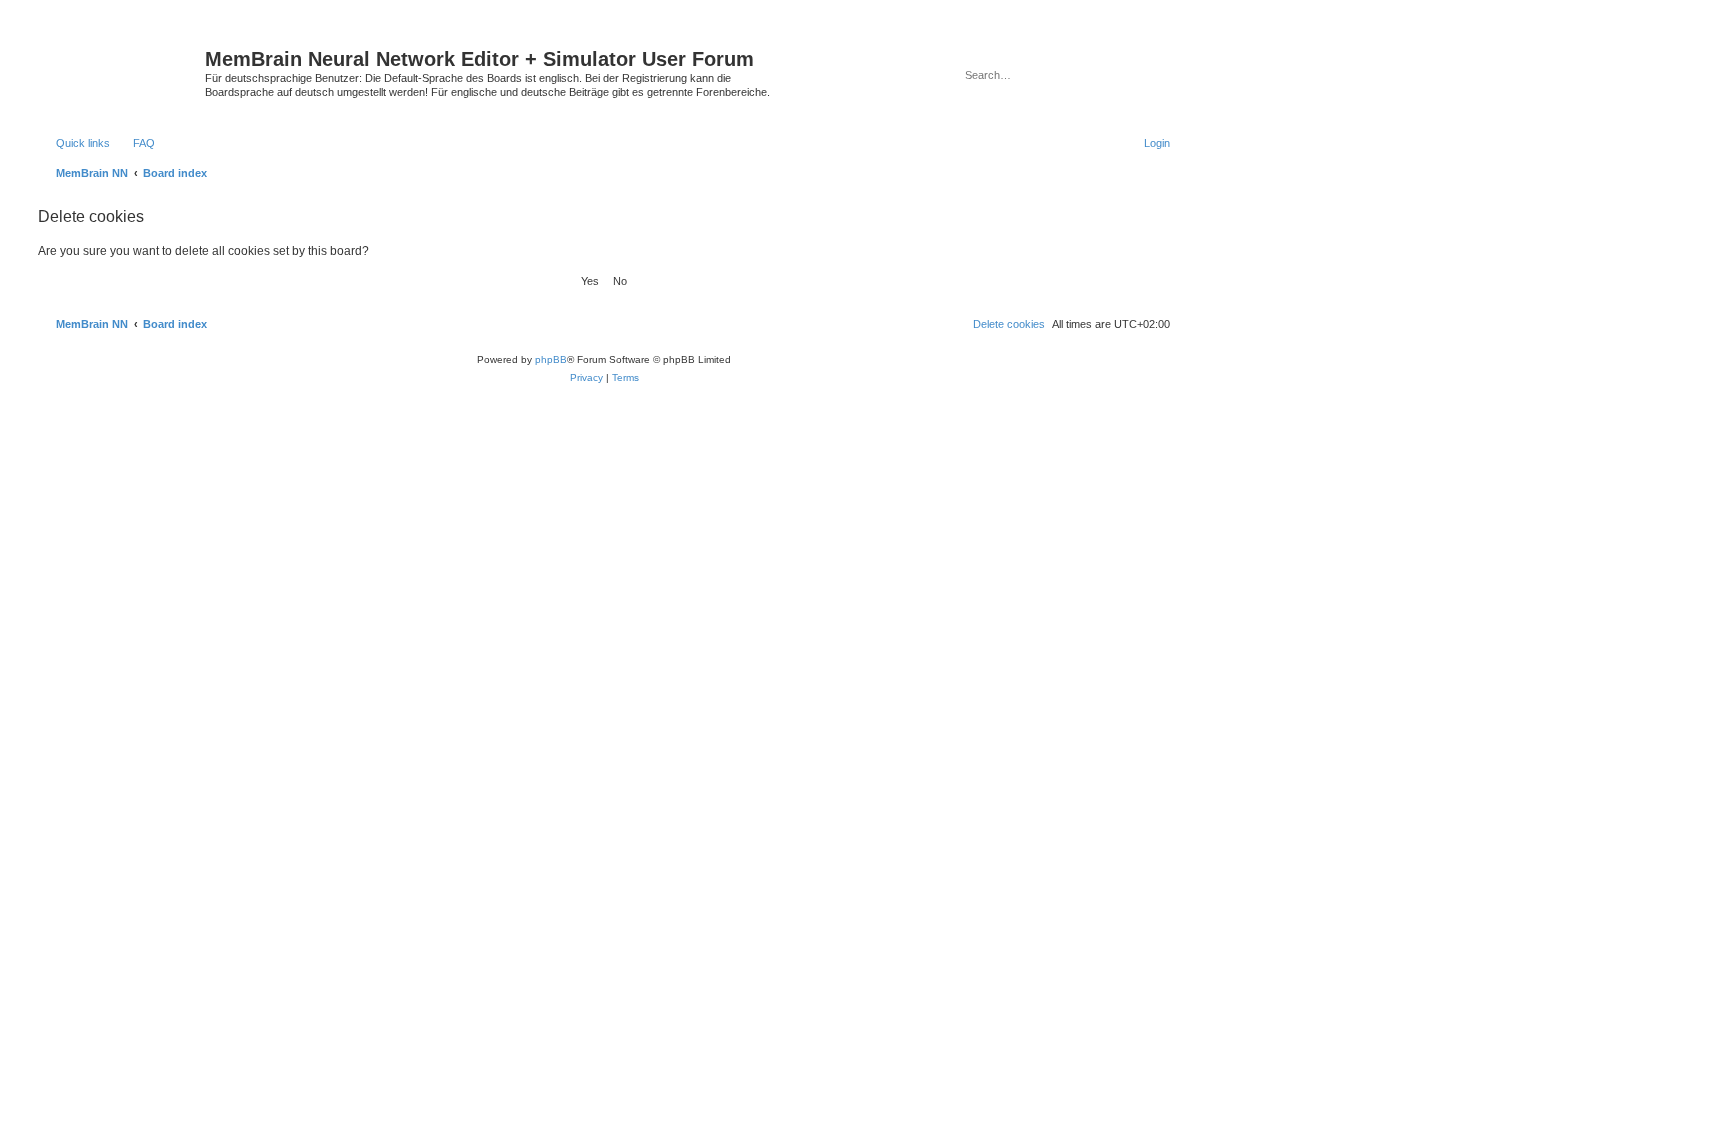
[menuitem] (135, 143)
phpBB (551, 359)
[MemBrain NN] (119, 65)
